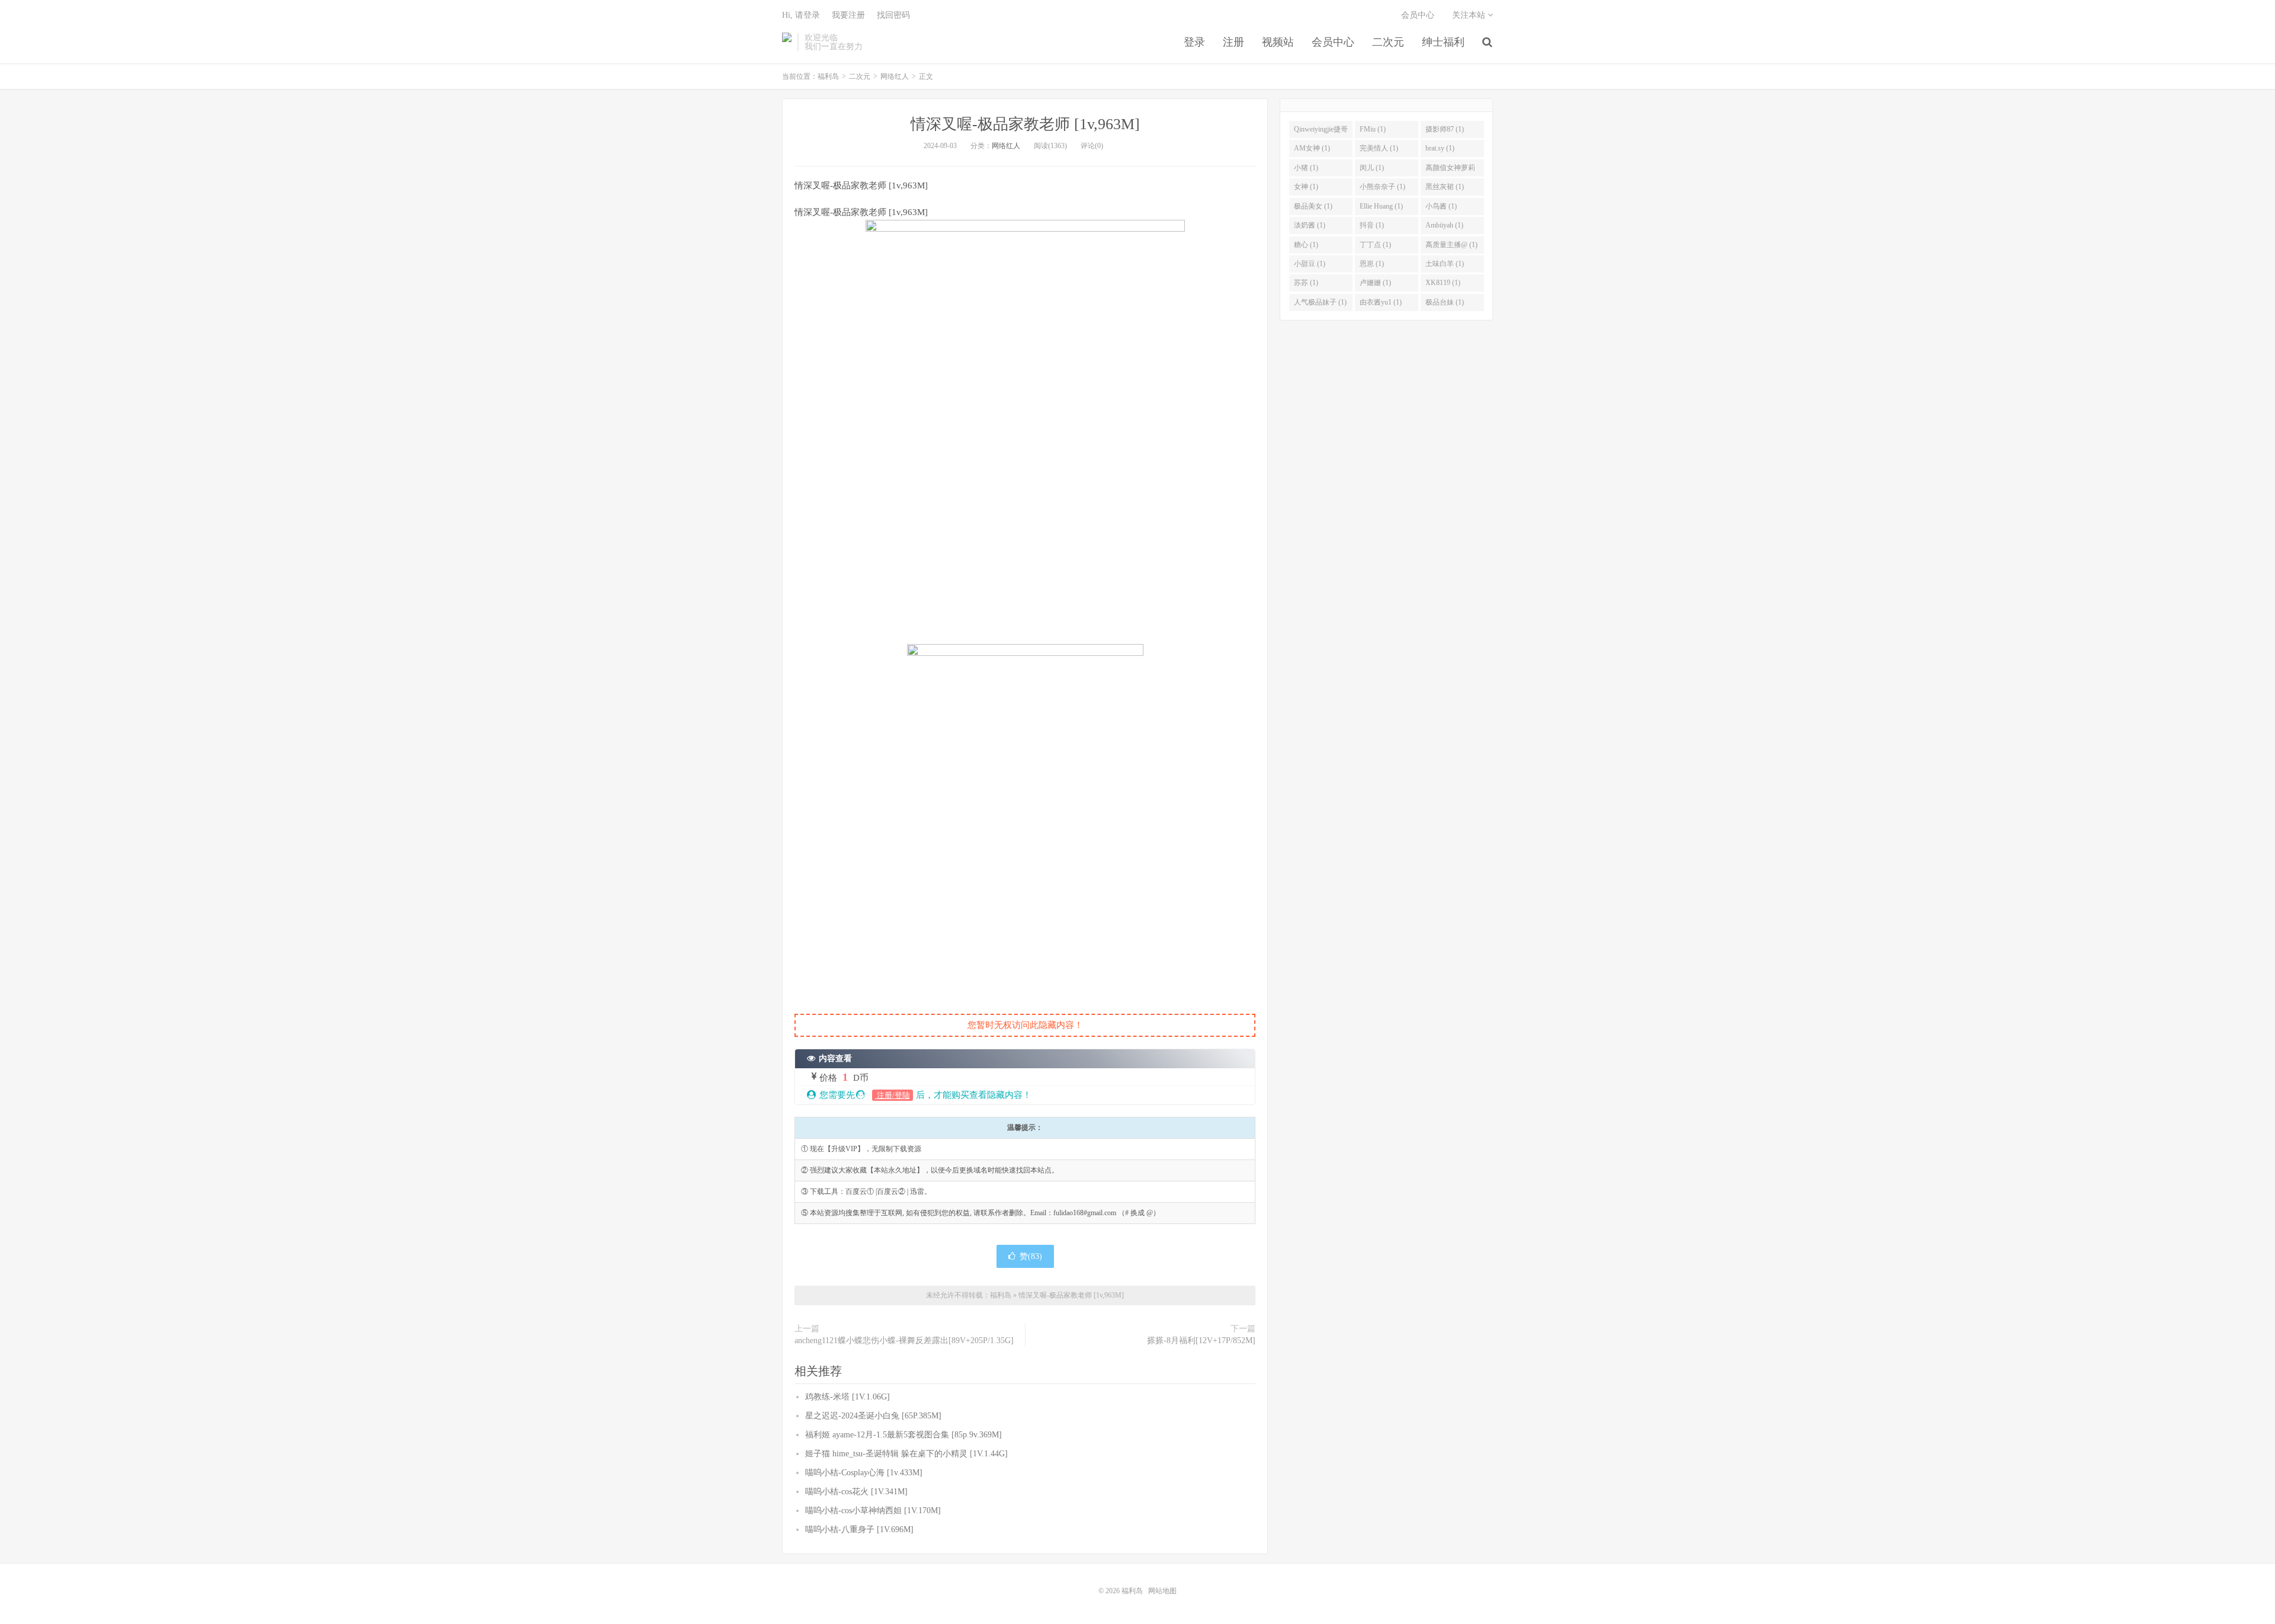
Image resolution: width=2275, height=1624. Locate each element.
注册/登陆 (893, 1095)
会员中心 (1333, 42)
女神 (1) (1306, 187)
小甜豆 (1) (1310, 264)
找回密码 (893, 15)
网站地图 (1162, 1591)
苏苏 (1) (1306, 283)
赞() (1031, 1256)
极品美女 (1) (1313, 206)
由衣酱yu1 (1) (1381, 302)
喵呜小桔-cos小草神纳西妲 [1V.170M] (873, 1511)
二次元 (1388, 42)
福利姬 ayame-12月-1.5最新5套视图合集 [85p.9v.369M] (903, 1435)
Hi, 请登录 (801, 15)
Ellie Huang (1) (1381, 206)
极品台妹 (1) (1445, 302)
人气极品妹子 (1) (1320, 302)
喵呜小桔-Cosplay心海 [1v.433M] (864, 1473)
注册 (1233, 42)
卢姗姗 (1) (1375, 283)
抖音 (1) (1372, 225)
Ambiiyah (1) (1444, 225)
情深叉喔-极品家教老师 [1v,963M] (1025, 124)
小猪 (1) (1306, 168)
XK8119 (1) (1443, 283)
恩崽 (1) (1372, 264)
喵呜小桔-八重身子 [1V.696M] (859, 1529)
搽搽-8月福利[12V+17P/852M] (1201, 1340)
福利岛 (787, 42)
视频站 (1278, 42)
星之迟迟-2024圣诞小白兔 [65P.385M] (873, 1416)
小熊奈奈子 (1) (1382, 187)
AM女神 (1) (1312, 148)
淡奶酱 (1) (1310, 225)
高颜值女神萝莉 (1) (1450, 170)
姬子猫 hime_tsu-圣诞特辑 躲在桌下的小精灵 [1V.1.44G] (906, 1454)
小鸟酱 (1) (1441, 206)
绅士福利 (1443, 42)
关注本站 (1470, 15)
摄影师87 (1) (1445, 129)
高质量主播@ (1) (1451, 245)
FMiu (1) (1373, 129)
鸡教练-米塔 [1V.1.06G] (847, 1397)
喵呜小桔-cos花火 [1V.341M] (856, 1492)
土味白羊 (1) (1445, 264)
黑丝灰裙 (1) (1445, 187)
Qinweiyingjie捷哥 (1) (1321, 132)
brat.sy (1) (1440, 148)
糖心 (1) (1306, 245)
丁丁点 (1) (1375, 245)
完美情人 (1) (1379, 148)
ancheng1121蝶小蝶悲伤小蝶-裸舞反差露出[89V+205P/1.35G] (904, 1340)
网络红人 (895, 76)
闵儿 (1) (1372, 168)
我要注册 (848, 15)
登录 (1194, 42)
